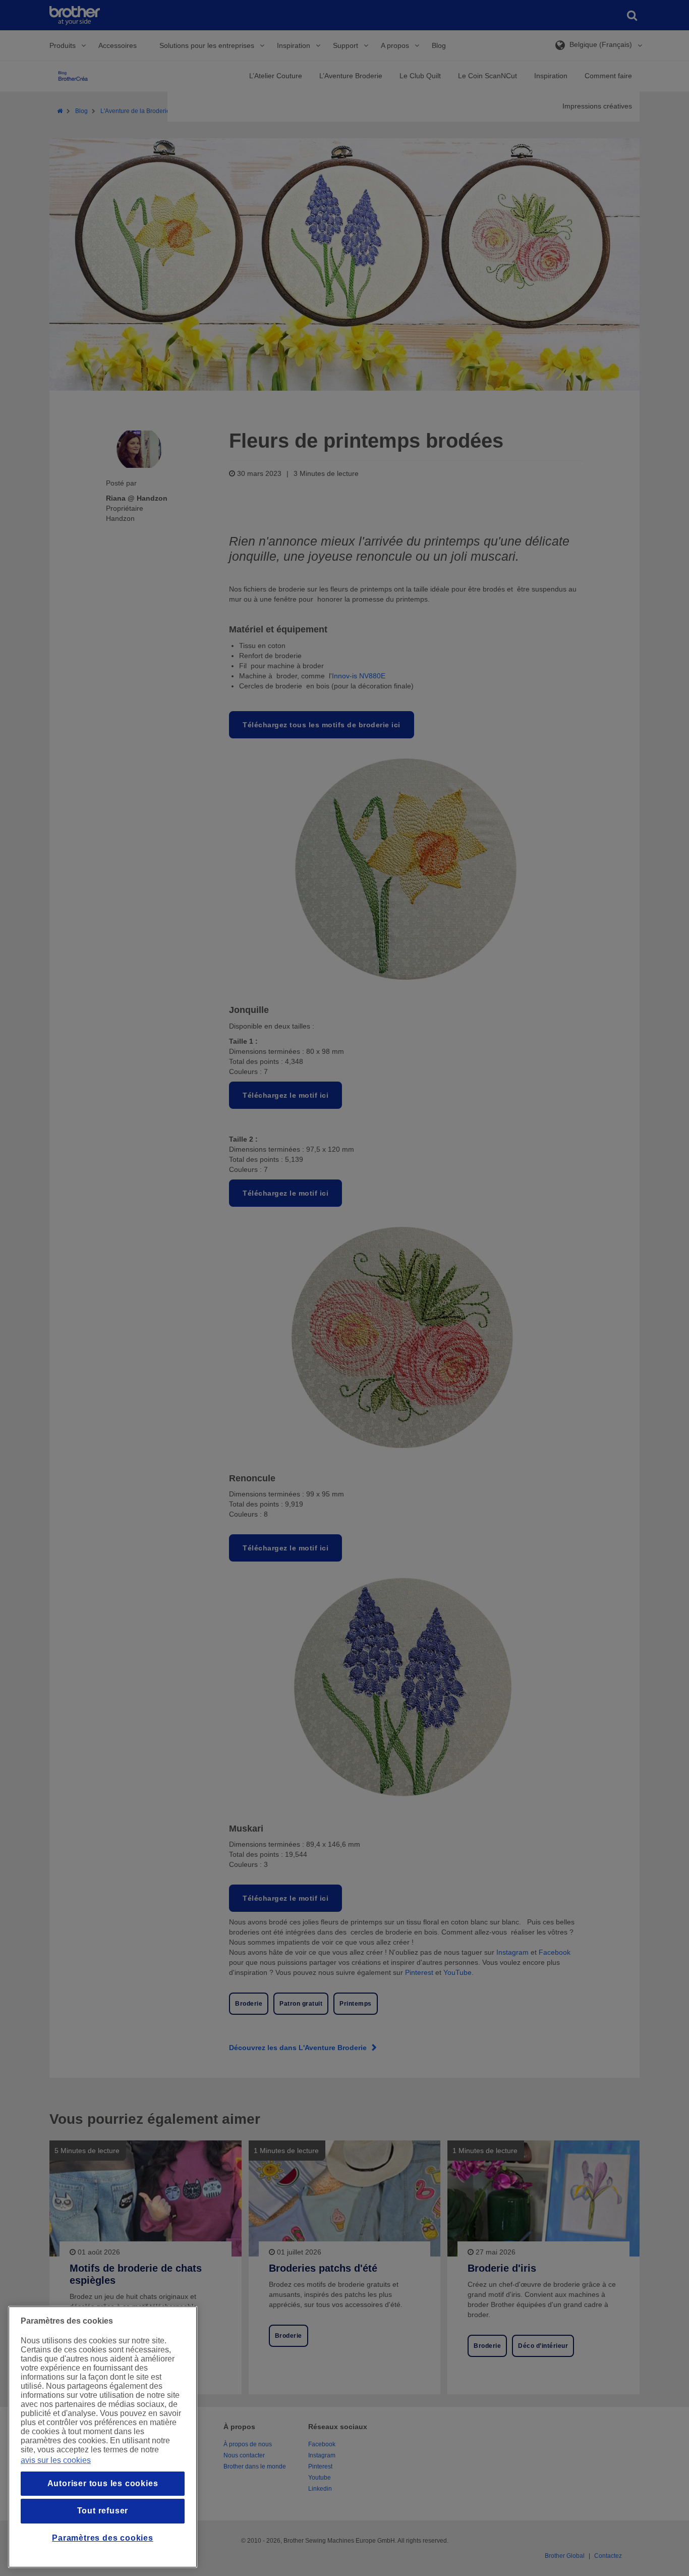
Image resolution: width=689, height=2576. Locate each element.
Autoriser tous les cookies (103, 2483)
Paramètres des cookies (103, 2538)
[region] (103, 2437)
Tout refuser (103, 2511)
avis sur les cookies (56, 2460)
